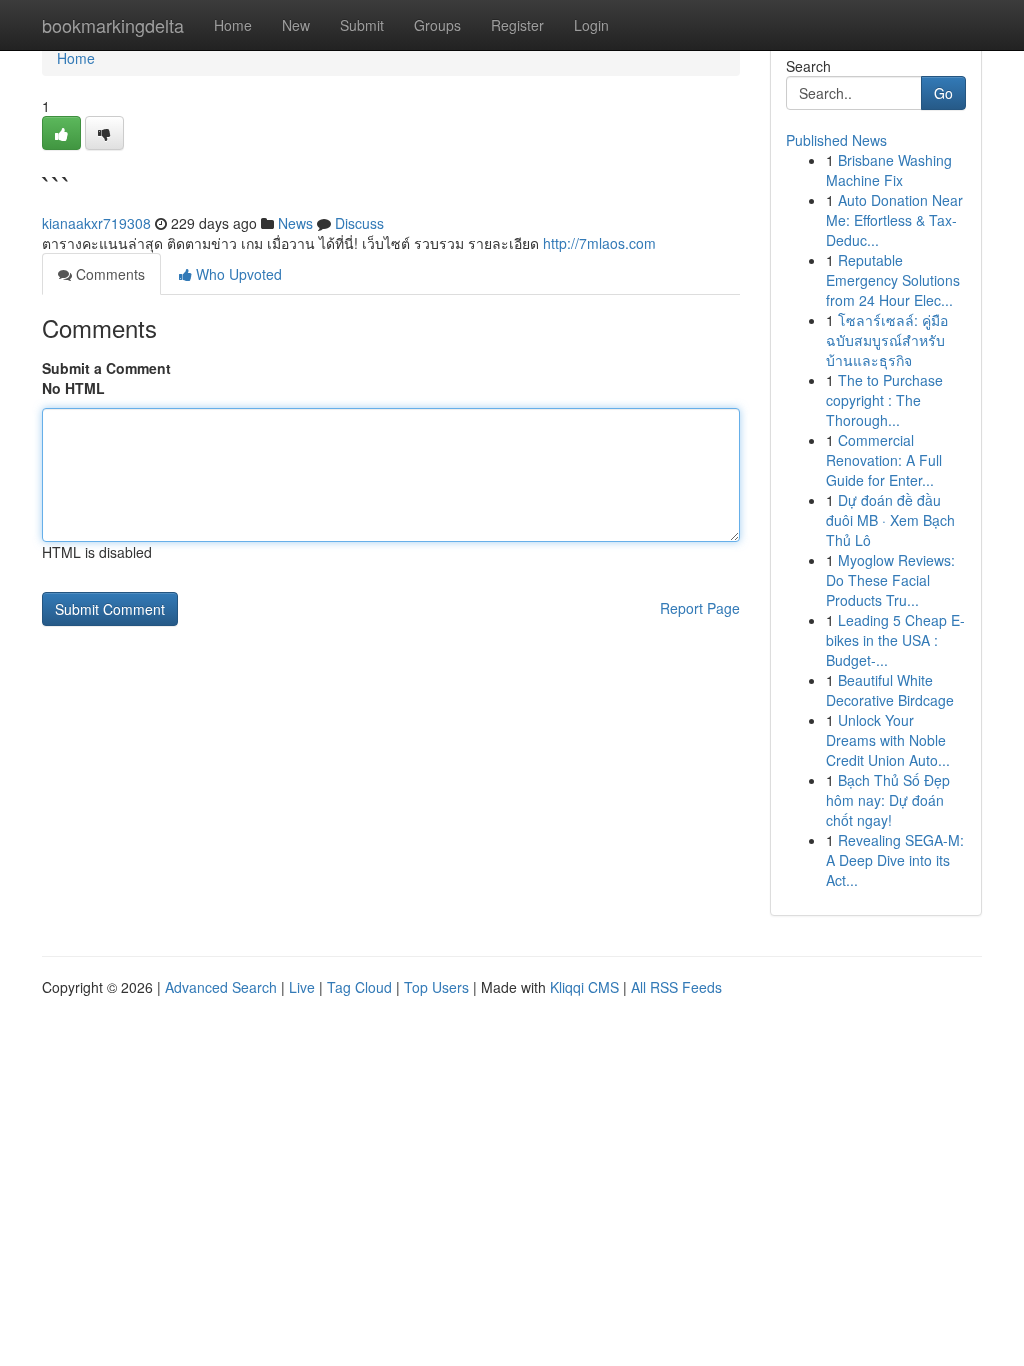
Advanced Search (221, 987)
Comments (108, 274)
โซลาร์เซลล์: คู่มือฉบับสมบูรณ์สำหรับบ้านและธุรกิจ (887, 340)
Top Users (436, 987)
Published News (836, 140)
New (296, 25)
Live (302, 987)
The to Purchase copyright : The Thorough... (884, 400)
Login (591, 25)
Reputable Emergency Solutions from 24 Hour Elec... (893, 280)
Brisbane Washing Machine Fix (889, 170)
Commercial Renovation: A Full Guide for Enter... (884, 460)
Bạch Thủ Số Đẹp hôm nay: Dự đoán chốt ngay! (888, 800)
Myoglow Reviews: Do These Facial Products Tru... (890, 580)
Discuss (359, 223)
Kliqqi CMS (584, 987)
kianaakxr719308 (96, 223)
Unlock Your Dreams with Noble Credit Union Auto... (888, 740)
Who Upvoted (237, 274)
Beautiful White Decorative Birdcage (890, 690)
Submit (362, 25)
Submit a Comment (106, 368)
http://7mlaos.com (599, 243)
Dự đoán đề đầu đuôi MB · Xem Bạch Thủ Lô (890, 520)
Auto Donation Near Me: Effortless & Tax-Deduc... (894, 220)
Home (233, 25)
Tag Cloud (359, 987)
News (295, 223)
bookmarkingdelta (113, 25)
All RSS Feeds (676, 987)
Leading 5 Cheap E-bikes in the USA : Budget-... (895, 640)
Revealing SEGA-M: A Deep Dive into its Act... (895, 860)
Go (943, 93)
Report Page (700, 608)
